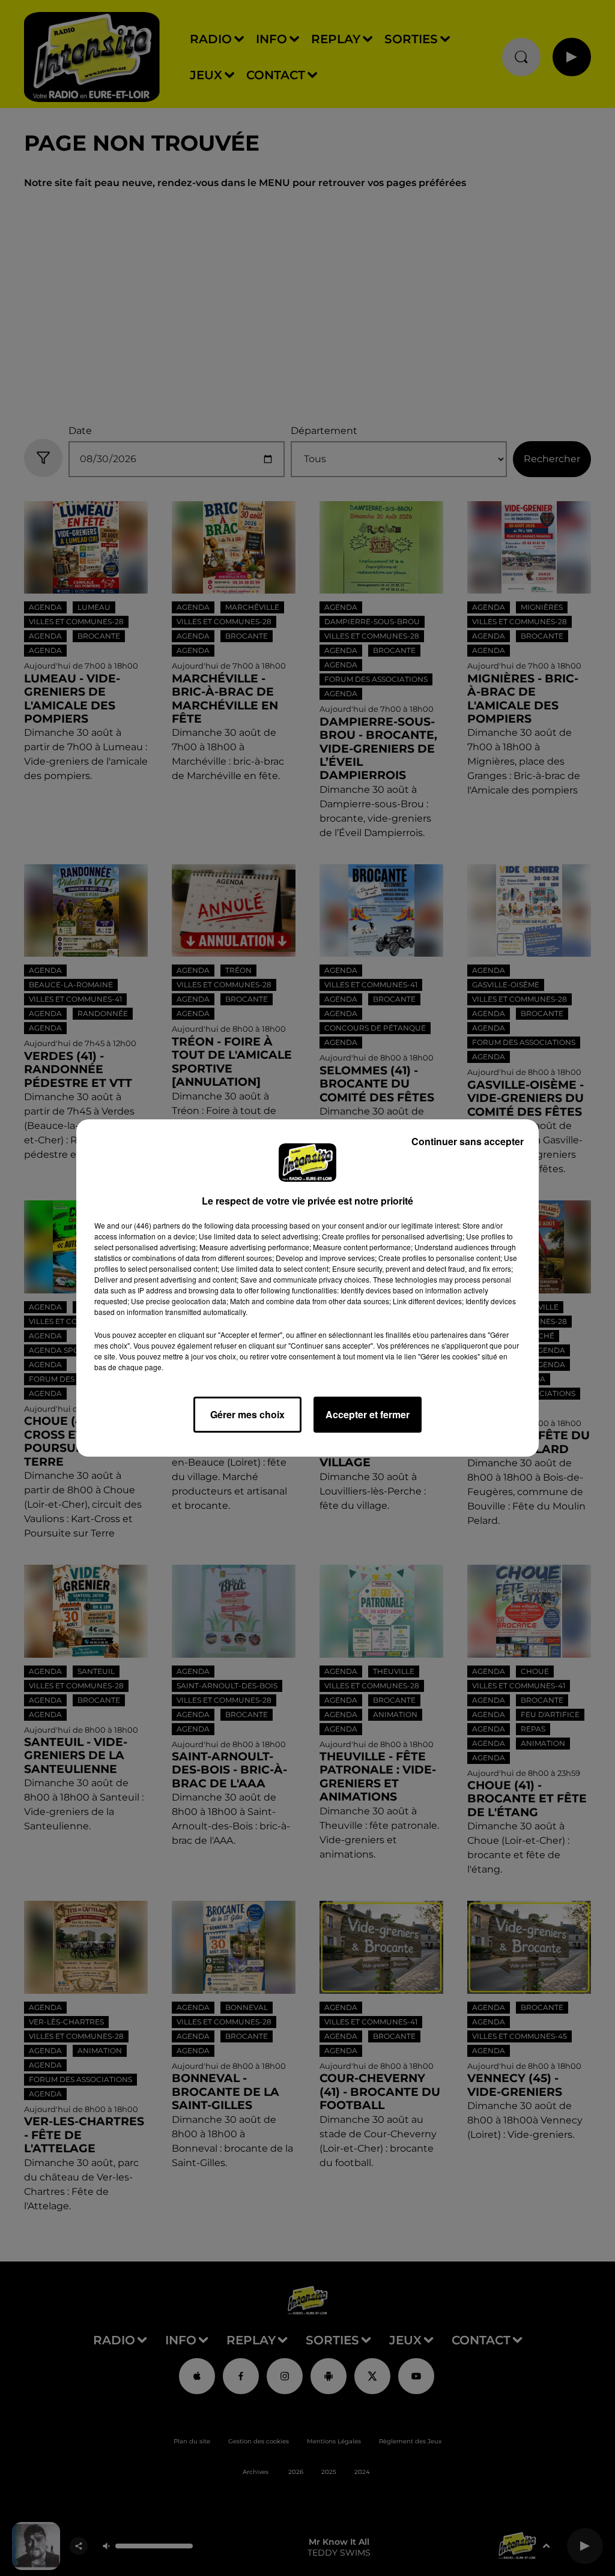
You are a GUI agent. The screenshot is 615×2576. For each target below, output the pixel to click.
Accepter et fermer (368, 1414)
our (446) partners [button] (151, 1225)
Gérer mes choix (247, 1414)
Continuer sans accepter (468, 1141)
